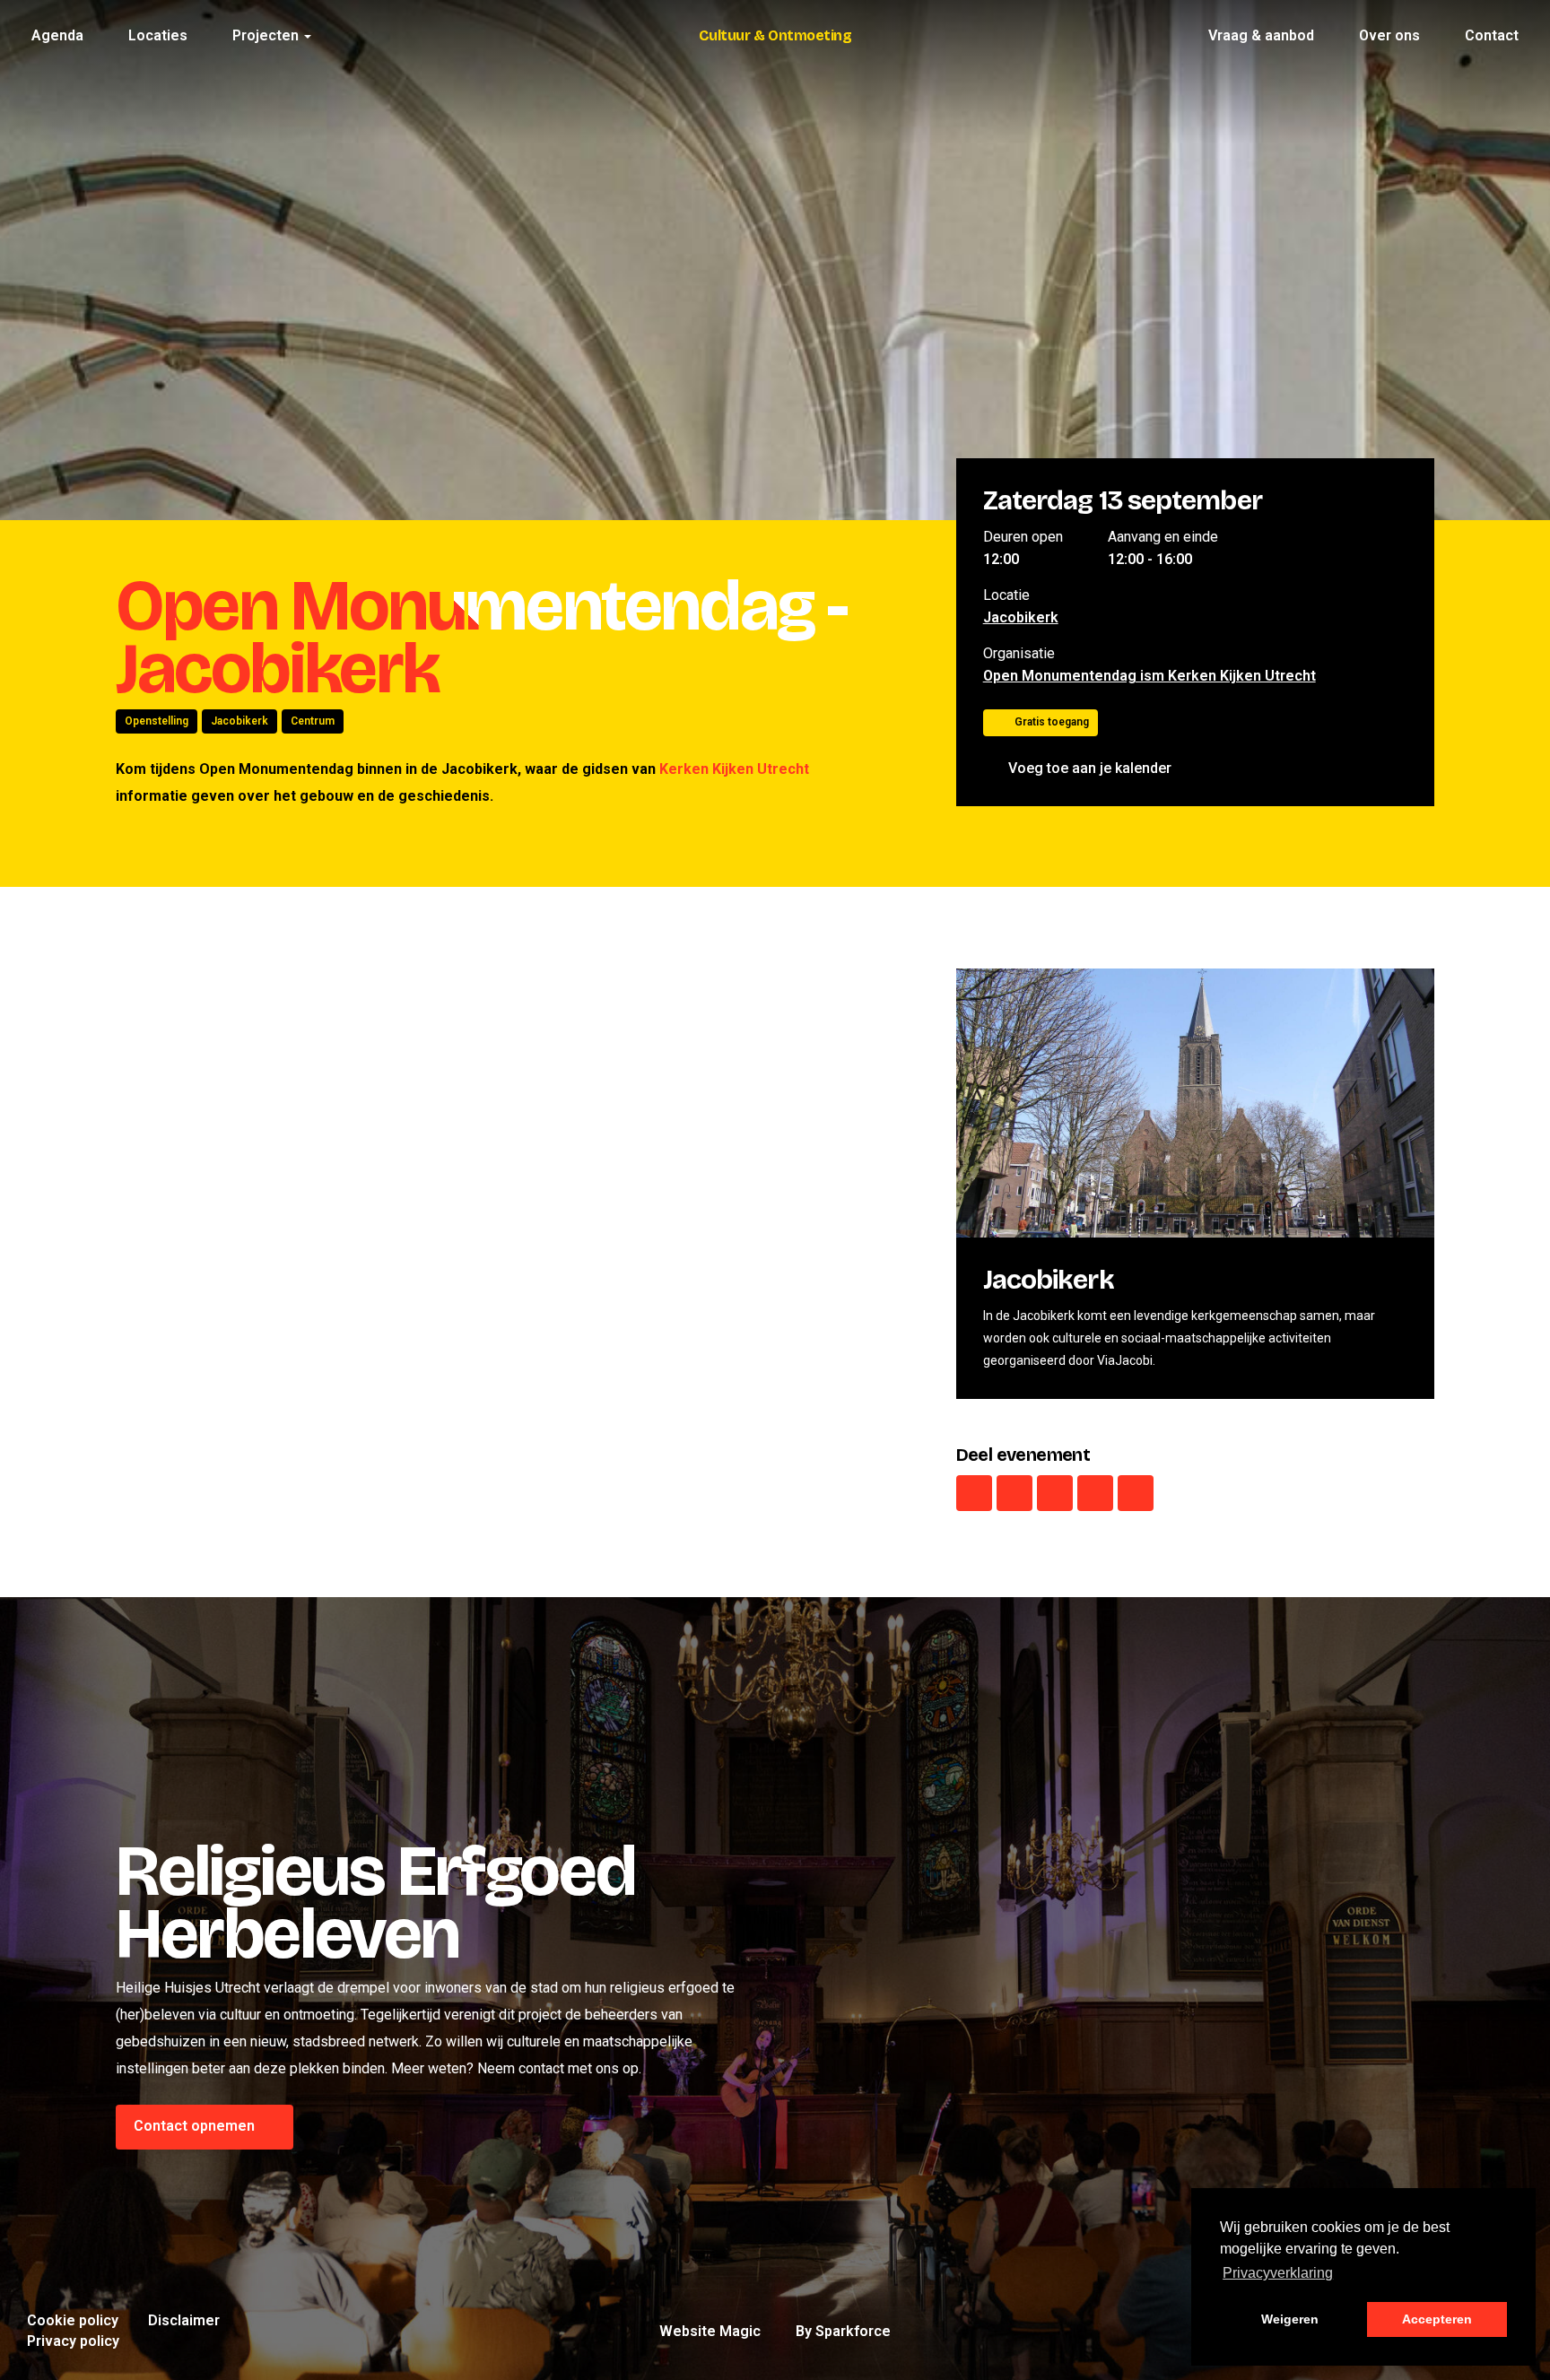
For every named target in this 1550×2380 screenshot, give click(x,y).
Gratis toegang (1052, 722)
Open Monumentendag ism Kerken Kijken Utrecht (1149, 676)
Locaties (158, 35)
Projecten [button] (267, 35)
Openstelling (157, 721)
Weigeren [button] (1290, 2319)
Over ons (1389, 35)
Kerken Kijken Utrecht (734, 769)
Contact (1492, 35)
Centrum (313, 721)
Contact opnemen (196, 2126)
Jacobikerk (239, 721)
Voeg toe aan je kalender (1090, 768)
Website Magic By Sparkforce (775, 2331)
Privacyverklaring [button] (1278, 2273)
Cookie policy (73, 2320)
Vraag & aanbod (1261, 35)
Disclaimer (184, 2320)
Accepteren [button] (1437, 2319)
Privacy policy (73, 2341)
